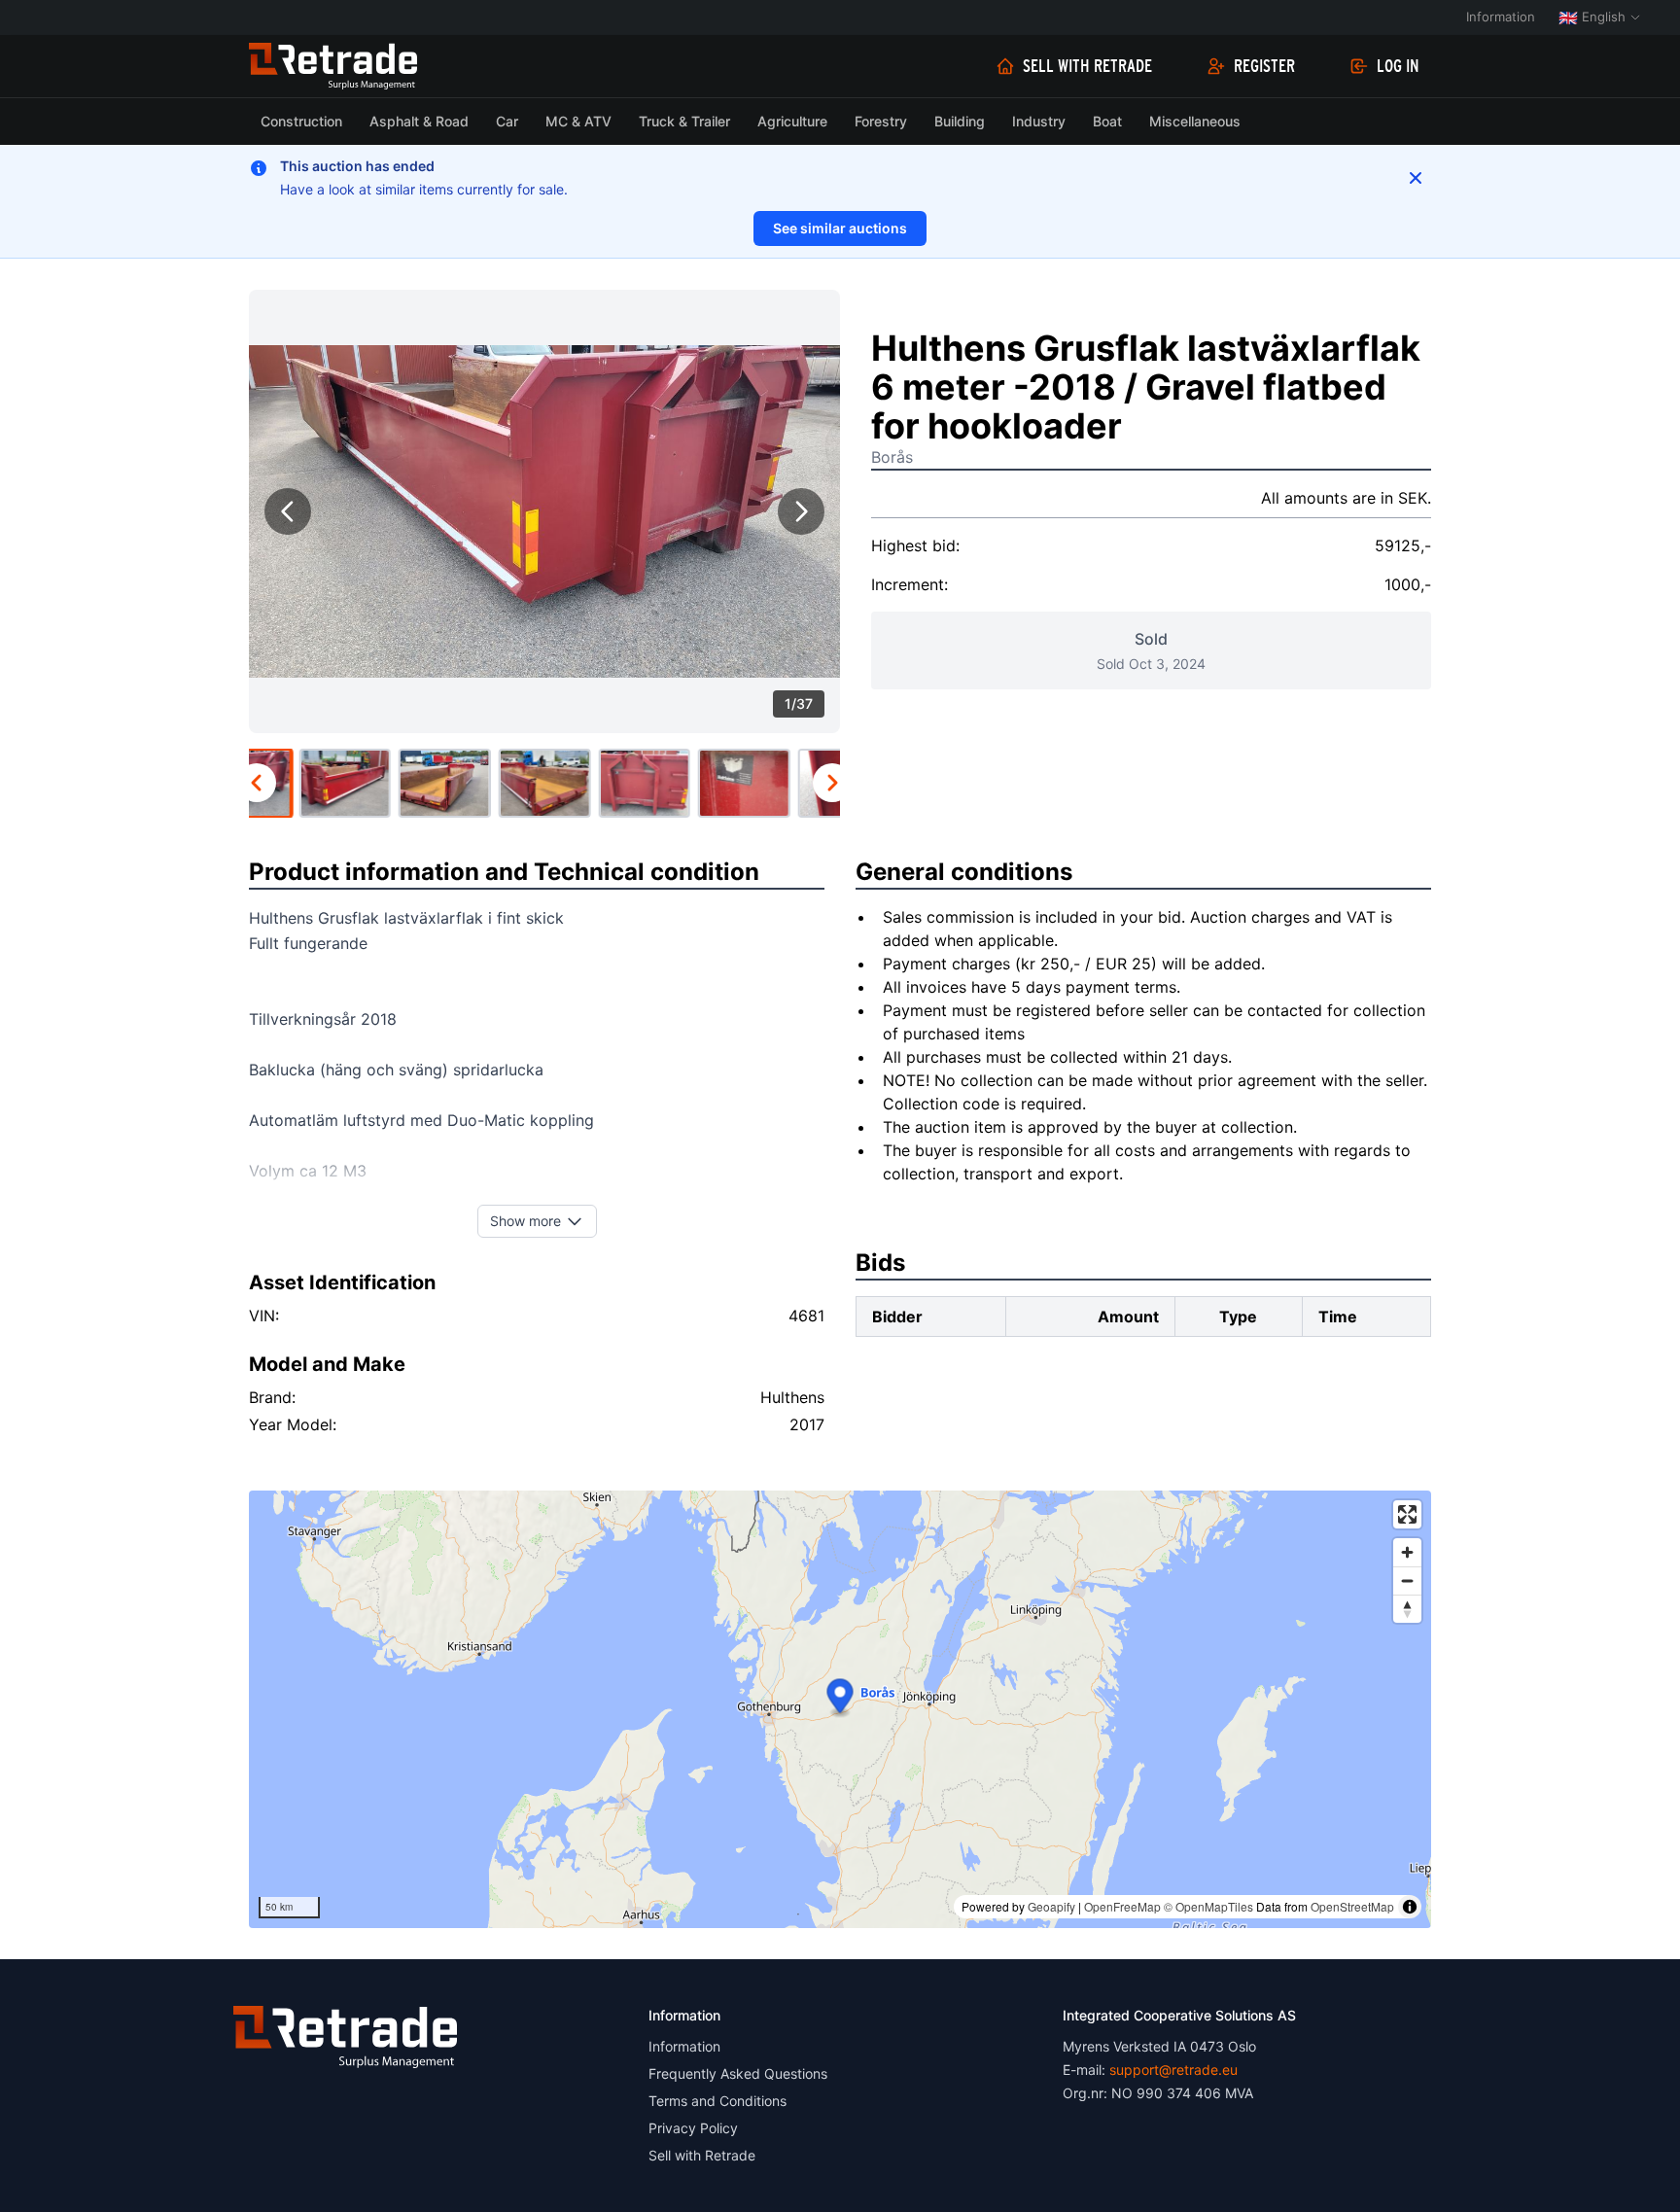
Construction (301, 121)
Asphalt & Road (419, 121)
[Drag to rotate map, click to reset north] (1407, 1609)
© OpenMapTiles (1208, 1906)
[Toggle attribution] (1410, 1907)
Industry (1039, 121)
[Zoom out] (1407, 1580)
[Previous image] (288, 511)
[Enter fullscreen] (1407, 1514)
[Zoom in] (1407, 1552)
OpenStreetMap (1352, 1906)
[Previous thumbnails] (257, 783)
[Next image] (801, 511)
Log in (1398, 66)
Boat (1107, 121)
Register (1264, 66)
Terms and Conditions (717, 2101)
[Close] (1416, 178)
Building (960, 121)
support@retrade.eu (1173, 2070)
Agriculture (792, 121)
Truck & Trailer (684, 121)
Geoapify (1051, 1906)
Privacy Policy (693, 2128)
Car (507, 121)
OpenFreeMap (1122, 1906)
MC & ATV (578, 121)
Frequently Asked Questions (738, 2073)
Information (1501, 17)
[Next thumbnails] (832, 783)
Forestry (881, 121)
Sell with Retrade (1087, 66)
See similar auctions (840, 228)
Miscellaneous (1195, 121)
